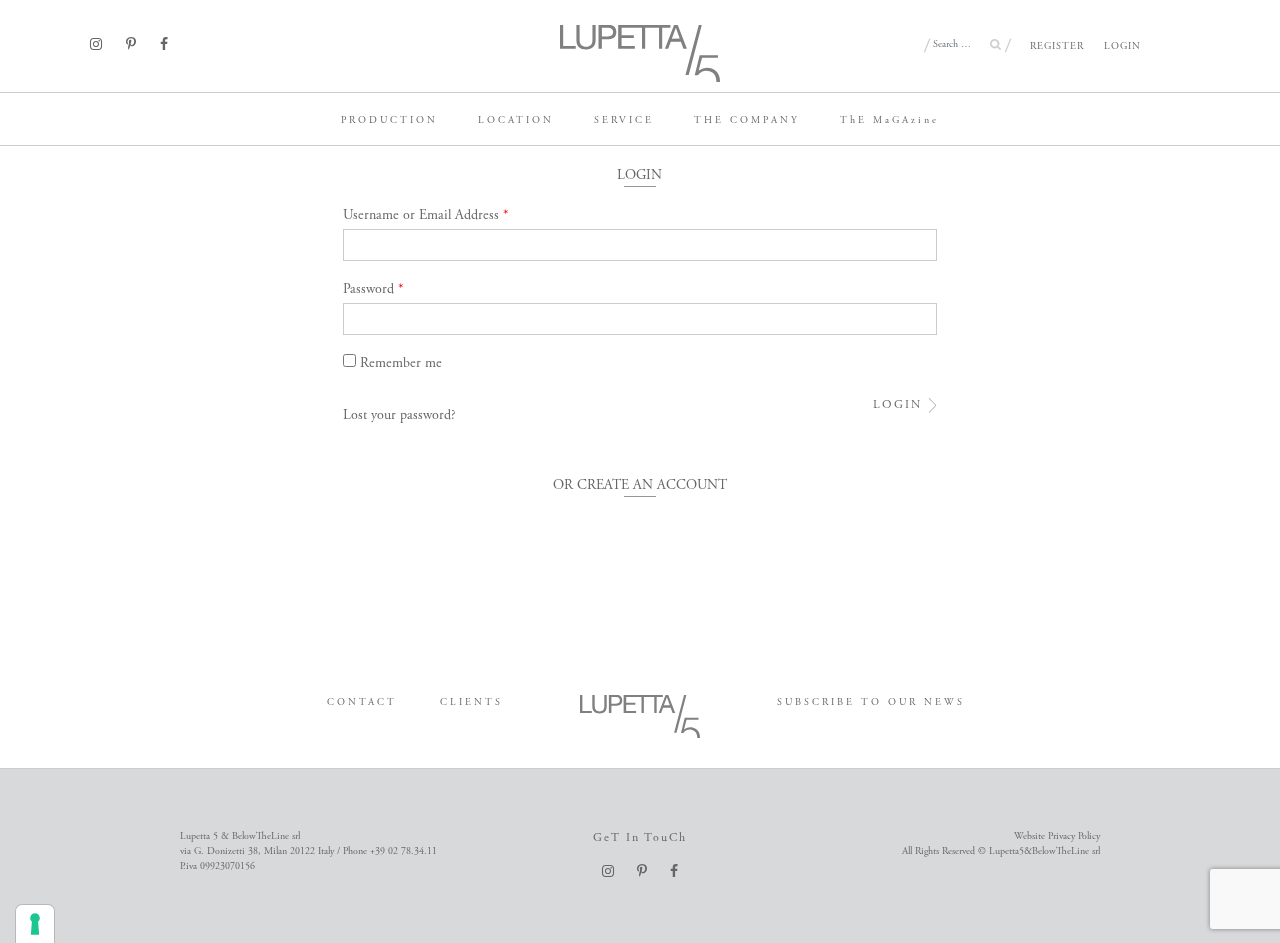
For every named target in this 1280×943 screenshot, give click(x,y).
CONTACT (362, 702)
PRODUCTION (389, 120)
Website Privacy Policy (1057, 836)
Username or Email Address (426, 215)
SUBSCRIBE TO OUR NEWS (871, 702)
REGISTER (1057, 46)
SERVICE (624, 120)
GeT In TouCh (640, 837)
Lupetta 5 (32, 115)
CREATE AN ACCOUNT (652, 485)
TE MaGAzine (889, 120)
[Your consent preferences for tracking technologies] (35, 924)
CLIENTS (471, 702)
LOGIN (1122, 46)
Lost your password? (399, 415)
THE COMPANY (747, 120)
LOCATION (516, 120)
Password (373, 289)
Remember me (401, 363)
